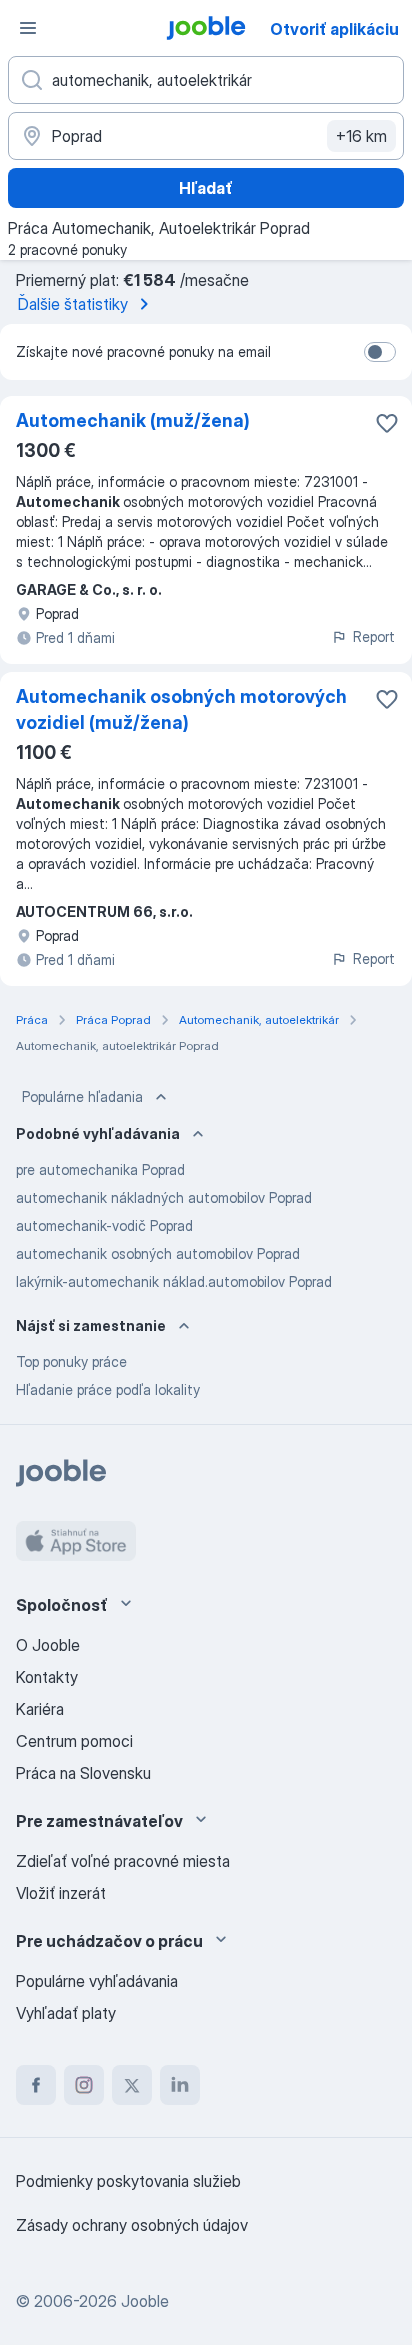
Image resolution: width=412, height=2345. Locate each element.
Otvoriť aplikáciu (334, 29)
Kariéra (40, 1709)
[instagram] (84, 2085)
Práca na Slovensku (83, 1773)
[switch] (380, 352)
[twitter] (132, 2085)
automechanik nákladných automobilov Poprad (164, 1197)
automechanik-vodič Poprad (104, 1225)
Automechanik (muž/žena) (133, 420)
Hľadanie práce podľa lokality (108, 1389)
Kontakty (47, 1677)
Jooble (145, 2301)
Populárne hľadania (82, 1096)
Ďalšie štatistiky (73, 304)
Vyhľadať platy (66, 2013)
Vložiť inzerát (61, 1893)
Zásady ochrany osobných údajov (132, 2225)
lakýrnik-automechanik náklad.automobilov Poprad (174, 1281)
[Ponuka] (28, 28)
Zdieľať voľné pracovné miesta (123, 1861)
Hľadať (206, 188)
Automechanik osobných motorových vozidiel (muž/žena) (181, 709)
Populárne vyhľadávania (97, 1981)
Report (374, 636)
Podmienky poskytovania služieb (128, 2181)
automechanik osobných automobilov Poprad (158, 1253)
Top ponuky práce (71, 1361)
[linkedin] (180, 2085)
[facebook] (36, 2085)
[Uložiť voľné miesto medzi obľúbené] (387, 423)
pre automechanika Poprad (100, 1169)
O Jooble (48, 1645)
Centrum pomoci (74, 1741)
